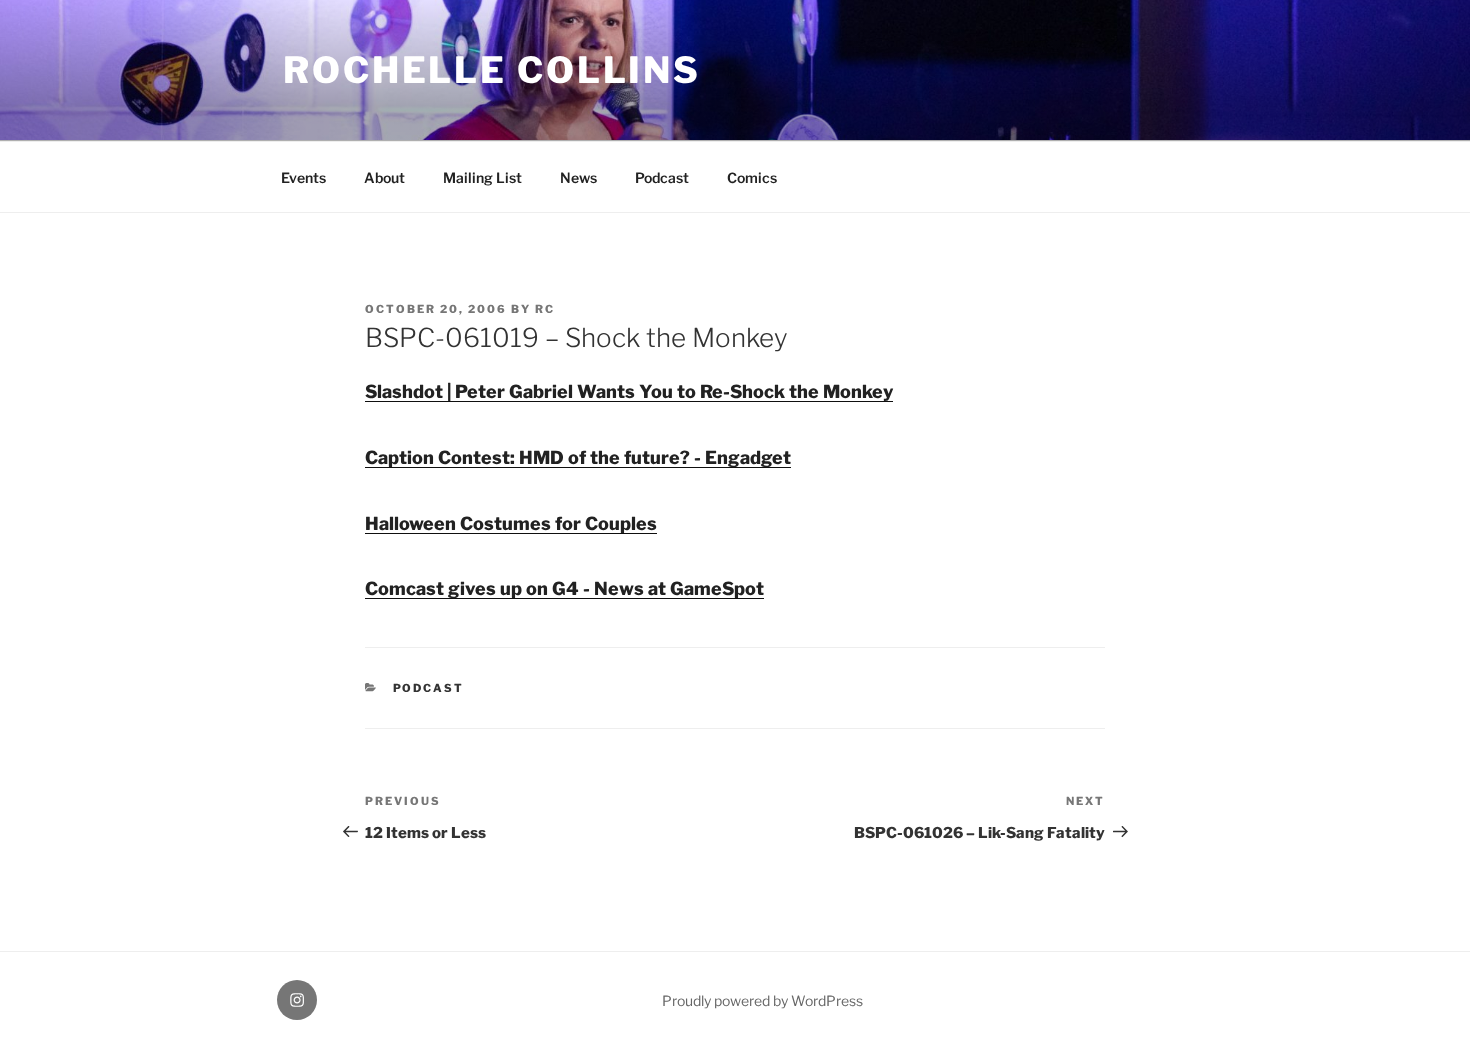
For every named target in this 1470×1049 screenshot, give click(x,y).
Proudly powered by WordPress (762, 1000)
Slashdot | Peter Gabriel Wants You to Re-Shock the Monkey (629, 391)
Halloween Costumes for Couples (511, 523)
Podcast (662, 177)
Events (303, 177)
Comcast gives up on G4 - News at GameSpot (564, 588)
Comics (752, 177)
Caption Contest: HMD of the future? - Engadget (578, 457)
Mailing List (482, 177)
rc (545, 309)
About (384, 177)
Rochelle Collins (492, 70)
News (578, 177)
